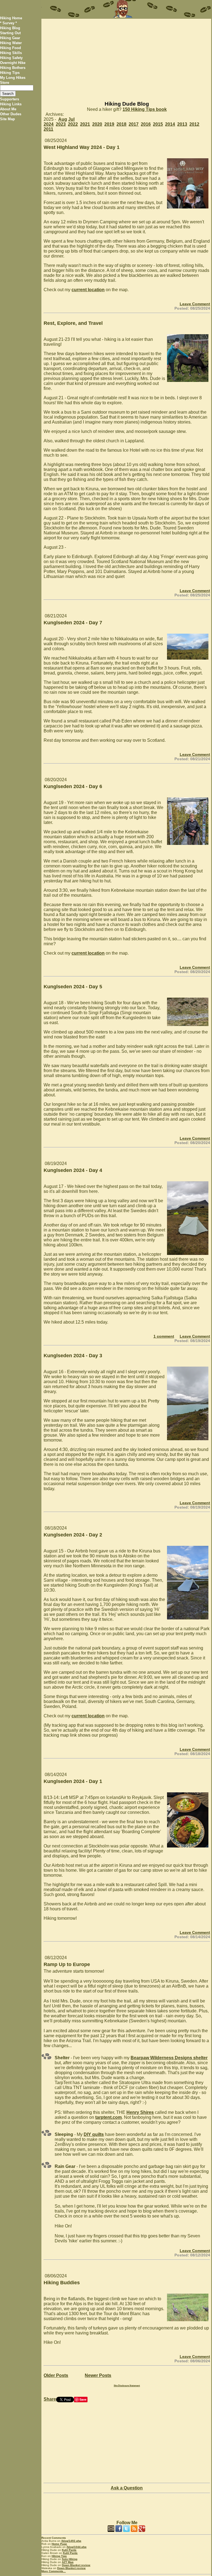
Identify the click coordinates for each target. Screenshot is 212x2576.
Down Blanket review (76, 2565)
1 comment (164, 1336)
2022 (73, 124)
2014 (170, 124)
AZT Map (68, 2562)
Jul (71, 119)
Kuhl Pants (69, 2550)
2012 (194, 124)
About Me (8, 109)
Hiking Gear (10, 38)
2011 (48, 129)
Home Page (59, 2544)
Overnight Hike (13, 63)
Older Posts (56, 2375)
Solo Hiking (70, 2559)
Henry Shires (140, 2112)
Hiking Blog (10, 28)
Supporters (10, 99)
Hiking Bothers (13, 68)
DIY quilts (94, 2134)
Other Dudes (11, 114)
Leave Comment (195, 304)
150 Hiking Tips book (145, 109)
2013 (182, 124)
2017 (134, 124)
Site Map (7, 119)
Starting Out (10, 33)
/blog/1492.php (71, 2541)
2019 (109, 124)
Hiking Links (11, 104)
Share (50, 2399)
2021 (85, 124)
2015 (158, 124)
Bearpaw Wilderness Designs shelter (169, 2058)
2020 (97, 124)
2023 (61, 124)
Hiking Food (10, 48)
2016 (146, 124)
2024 (49, 124)
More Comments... (54, 2571)
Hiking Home (11, 18)
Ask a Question (127, 2488)
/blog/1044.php (76, 2547)
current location (88, 290)
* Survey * (8, 23)
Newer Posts (98, 2375)
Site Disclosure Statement (127, 2386)
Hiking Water (11, 43)
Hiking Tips (10, 73)
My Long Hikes (13, 78)
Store (5, 83)
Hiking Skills (11, 53)
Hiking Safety (11, 58)
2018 (121, 124)
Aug (63, 119)
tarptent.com (108, 2117)
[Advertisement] (126, 57)
